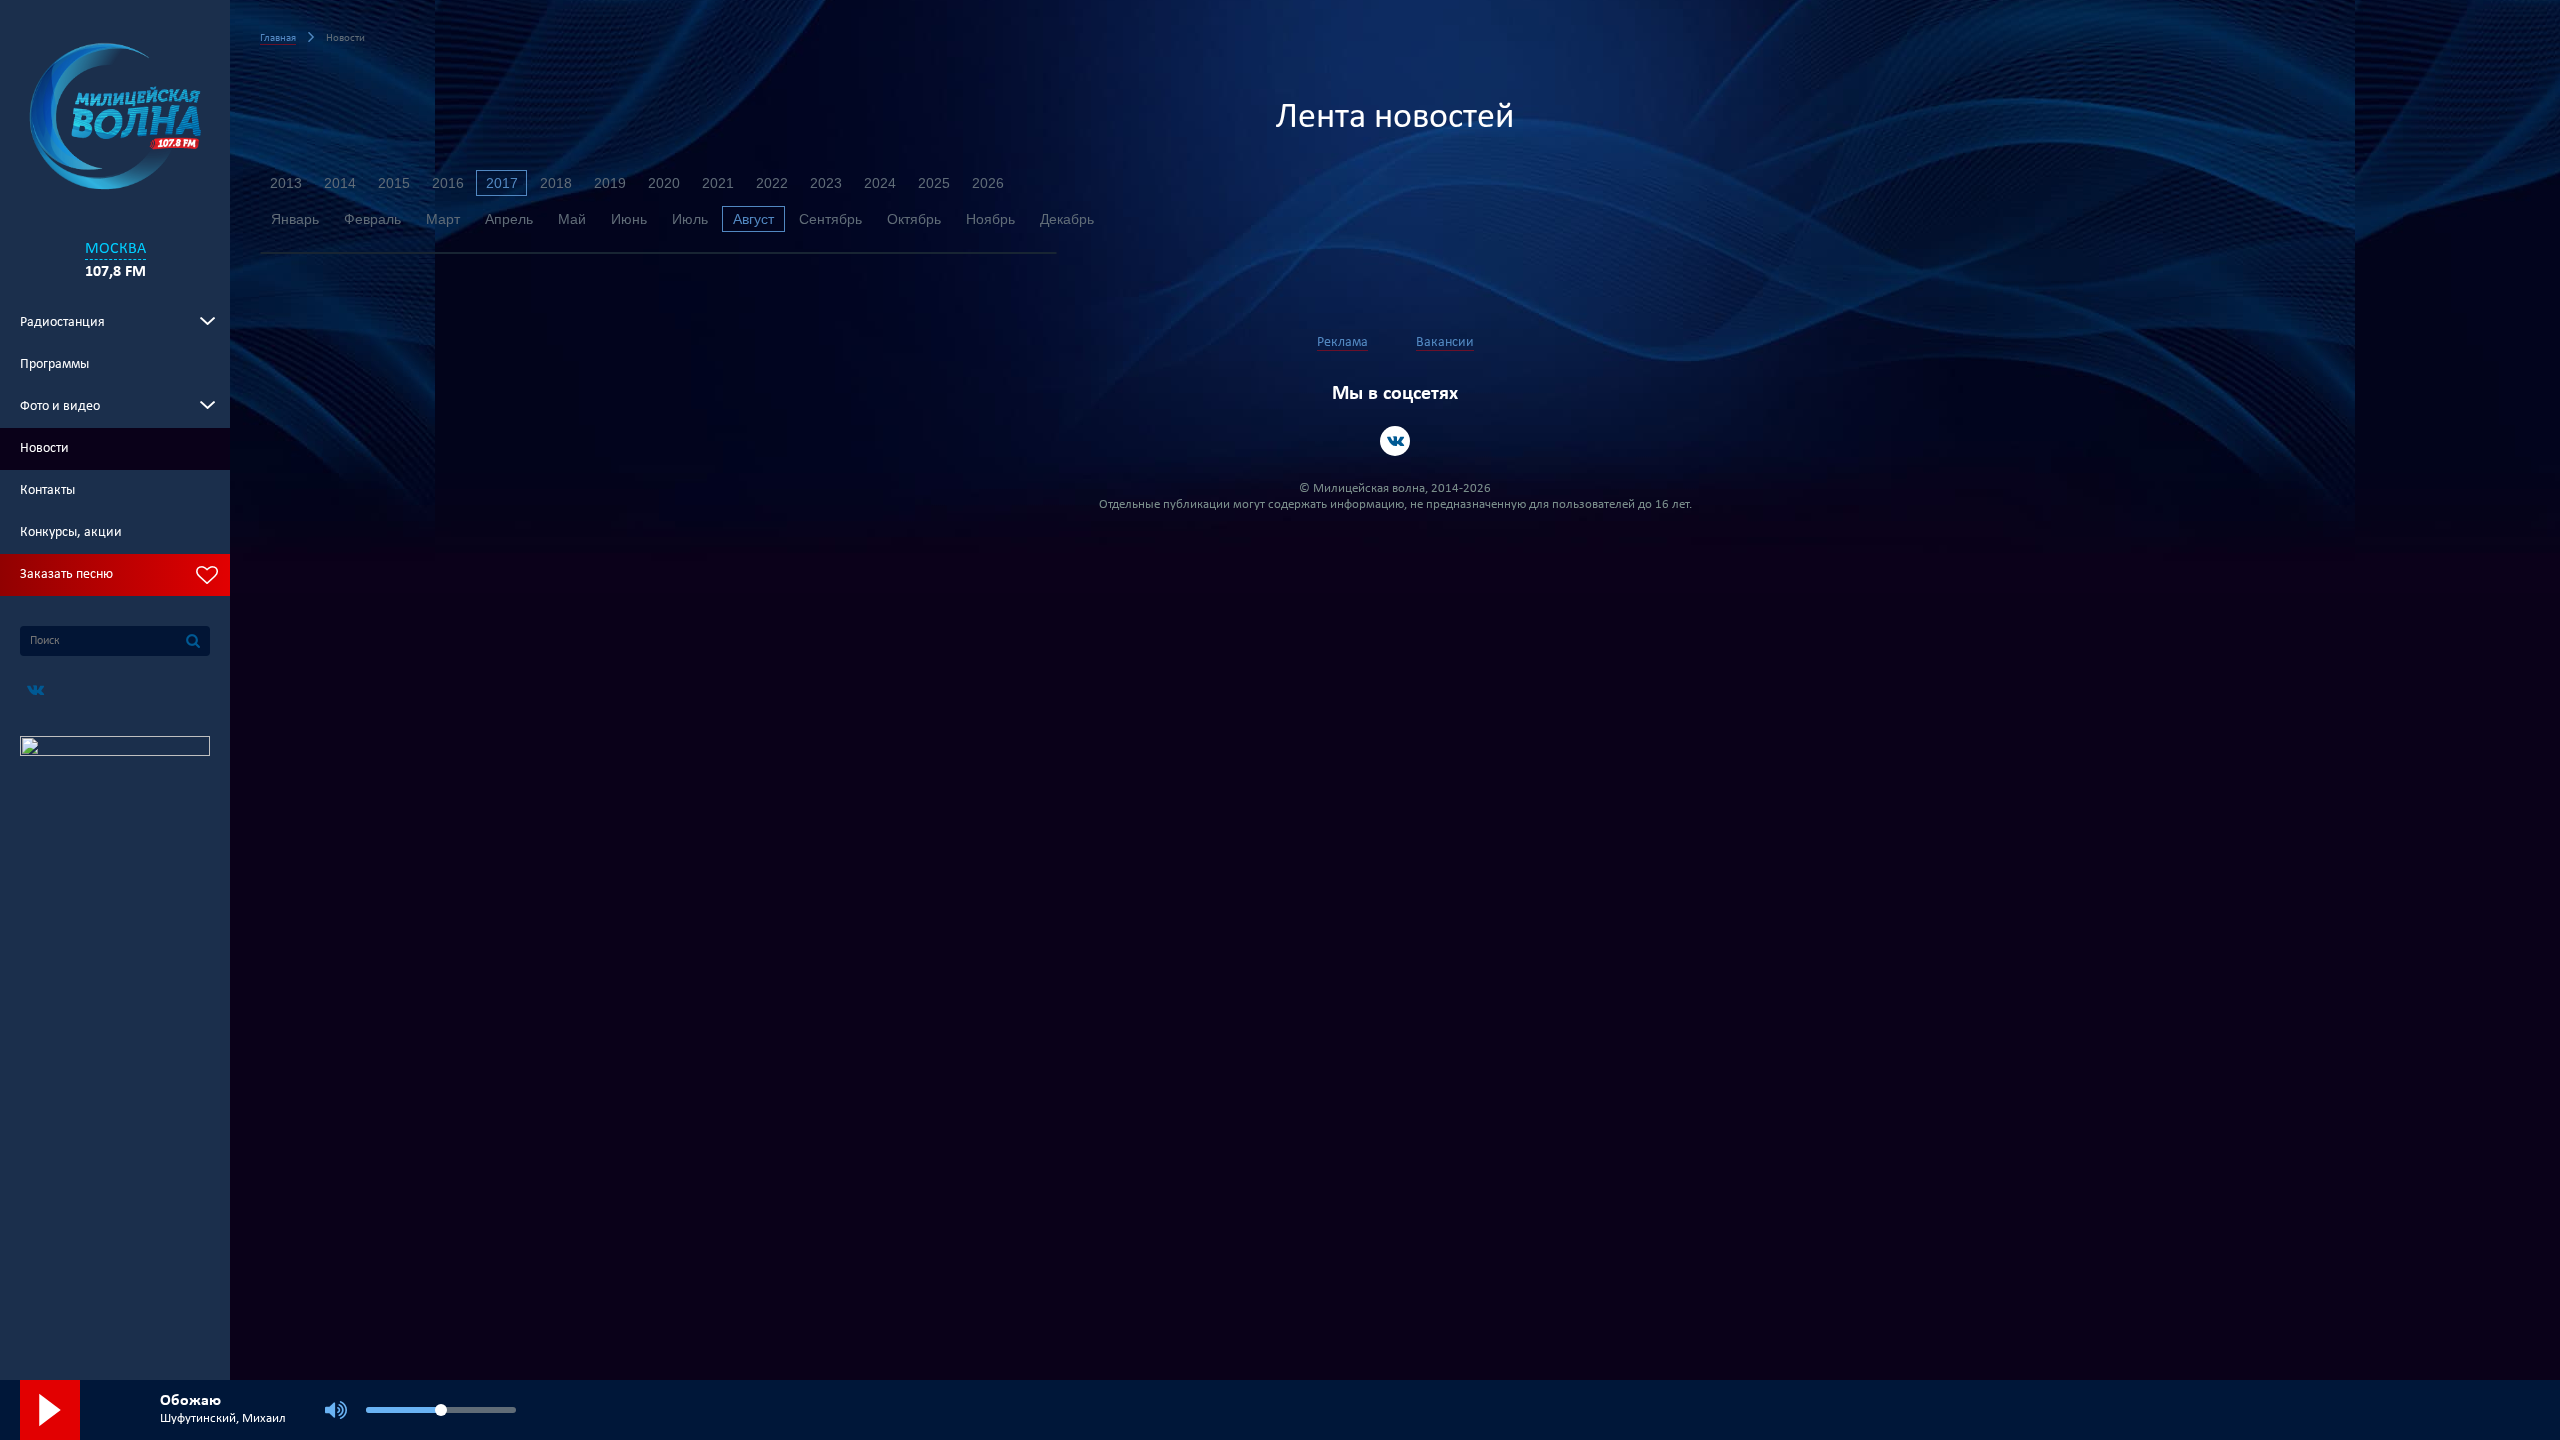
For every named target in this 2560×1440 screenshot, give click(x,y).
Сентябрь (830, 219)
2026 (988, 183)
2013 (286, 183)
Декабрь (1067, 219)
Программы (54, 364)
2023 (826, 183)
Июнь (629, 219)
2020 (664, 183)
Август (753, 219)
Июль (690, 219)
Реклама (1342, 342)
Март (443, 219)
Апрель (509, 219)
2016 (448, 183)
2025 (934, 183)
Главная (278, 38)
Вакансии (1445, 342)
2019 (610, 183)
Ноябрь (990, 219)
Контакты (47, 490)
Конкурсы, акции (71, 532)
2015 (394, 183)
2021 (718, 183)
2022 (772, 183)
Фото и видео (60, 406)
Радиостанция (62, 322)
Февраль (372, 219)
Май (572, 219)
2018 (556, 183)
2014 (340, 183)
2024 (880, 183)
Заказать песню (66, 574)
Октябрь (914, 219)
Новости (44, 448)
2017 (502, 183)
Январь (295, 219)
